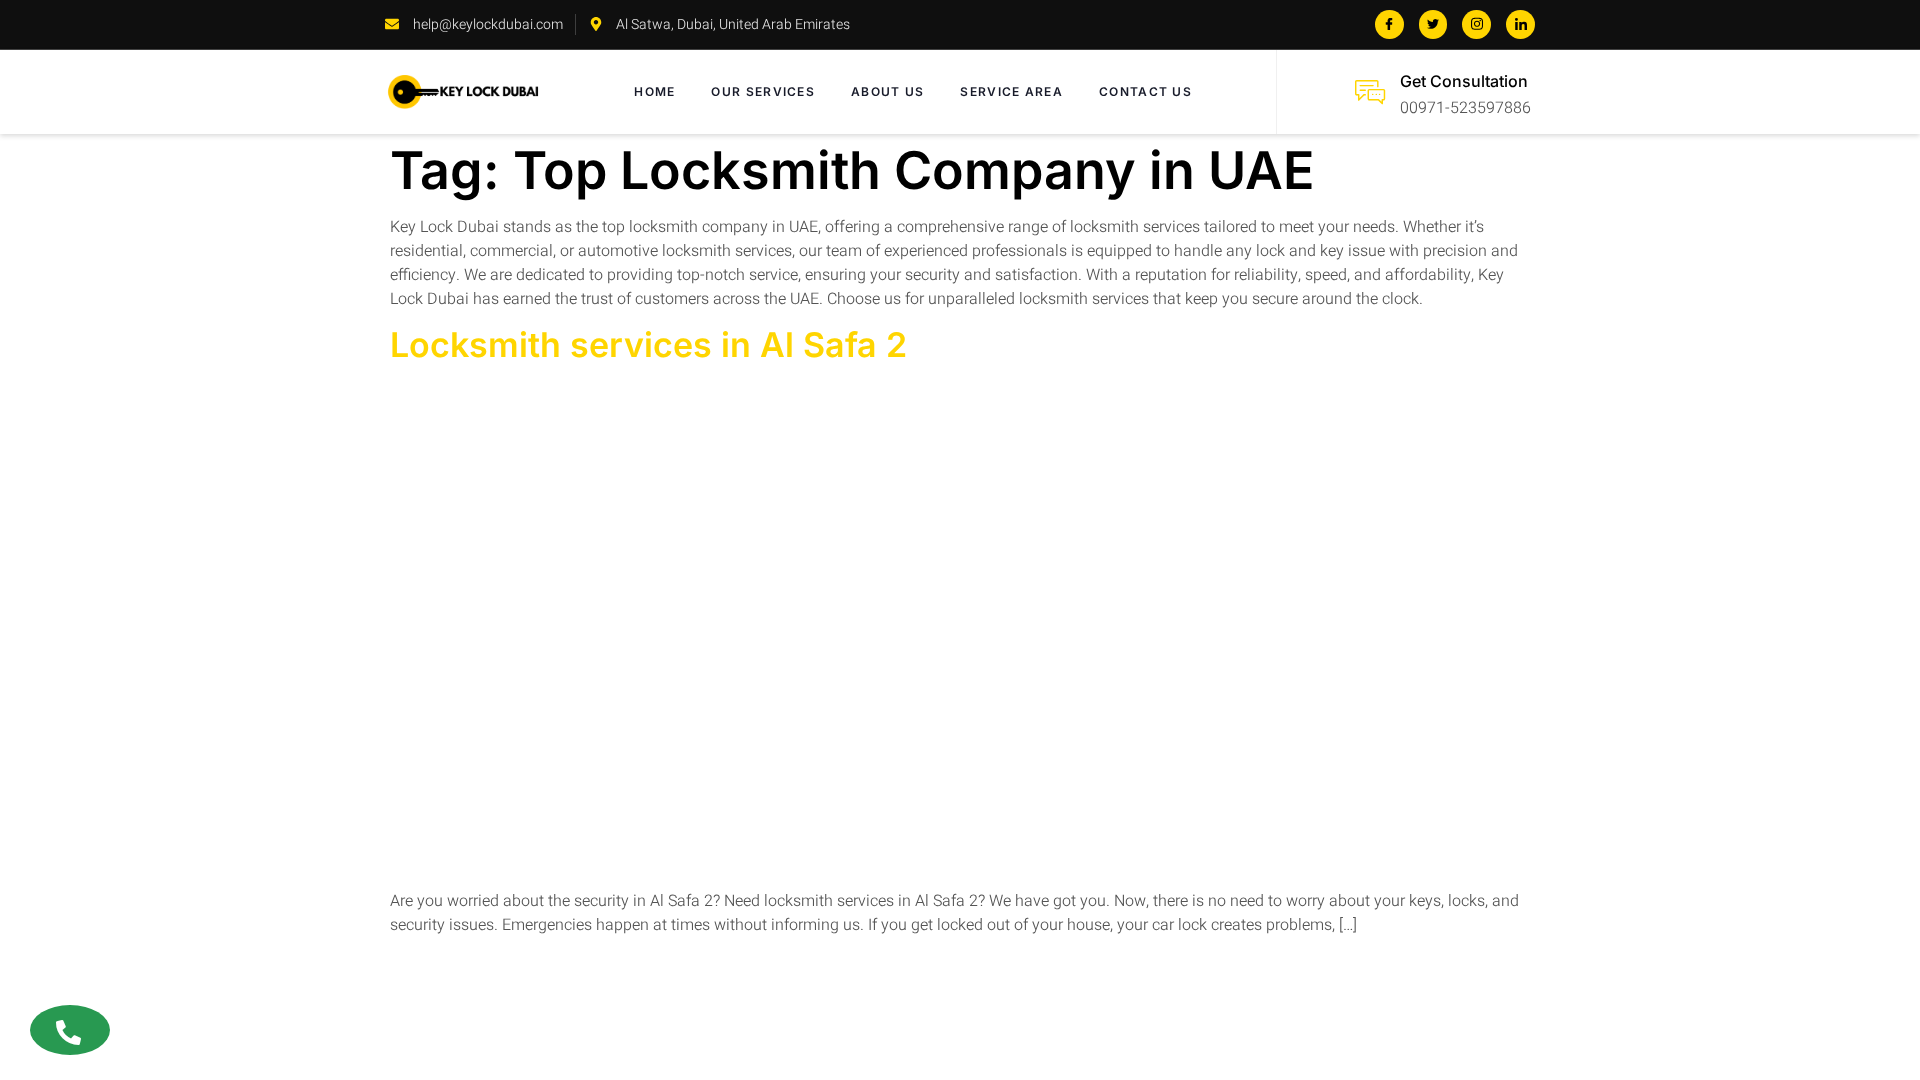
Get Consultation (1464, 81)
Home (654, 91)
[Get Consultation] (1370, 92)
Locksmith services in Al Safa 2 (648, 344)
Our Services (763, 91)
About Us (887, 91)
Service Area (1011, 91)
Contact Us (1145, 91)
